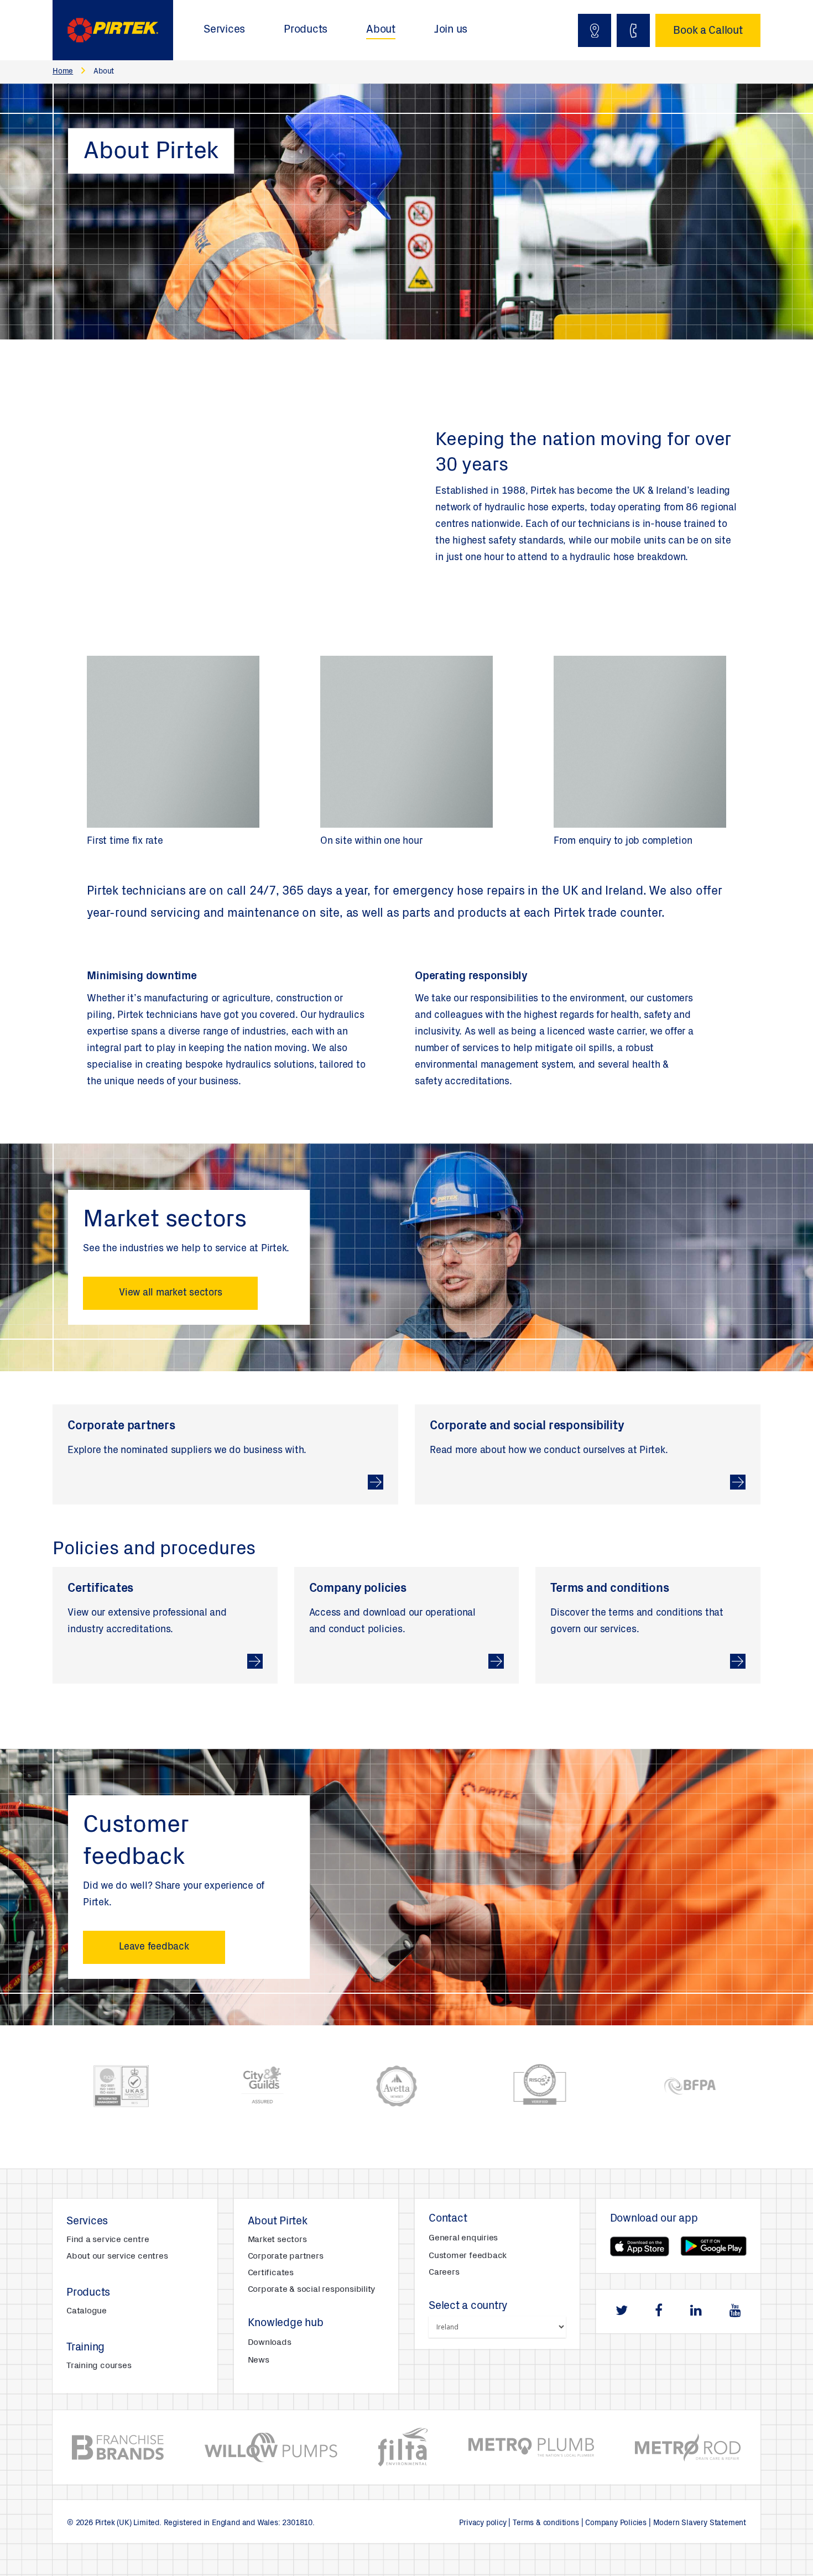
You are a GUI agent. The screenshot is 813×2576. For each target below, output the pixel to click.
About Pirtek (278, 2222)
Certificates (271, 2273)
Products (306, 30)
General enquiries (463, 2238)
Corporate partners (286, 2256)
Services (224, 30)
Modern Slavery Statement (700, 2523)
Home (63, 72)
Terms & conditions (546, 2523)
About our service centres (117, 2256)
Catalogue (87, 2311)
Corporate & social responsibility (312, 2290)
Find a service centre (108, 2240)
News (259, 2360)
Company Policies (616, 2523)
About (381, 30)
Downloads (270, 2343)
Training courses (99, 2366)
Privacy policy (483, 2523)
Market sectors (277, 2240)
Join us (451, 30)
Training (85, 2348)
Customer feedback (468, 2256)
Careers (444, 2272)
